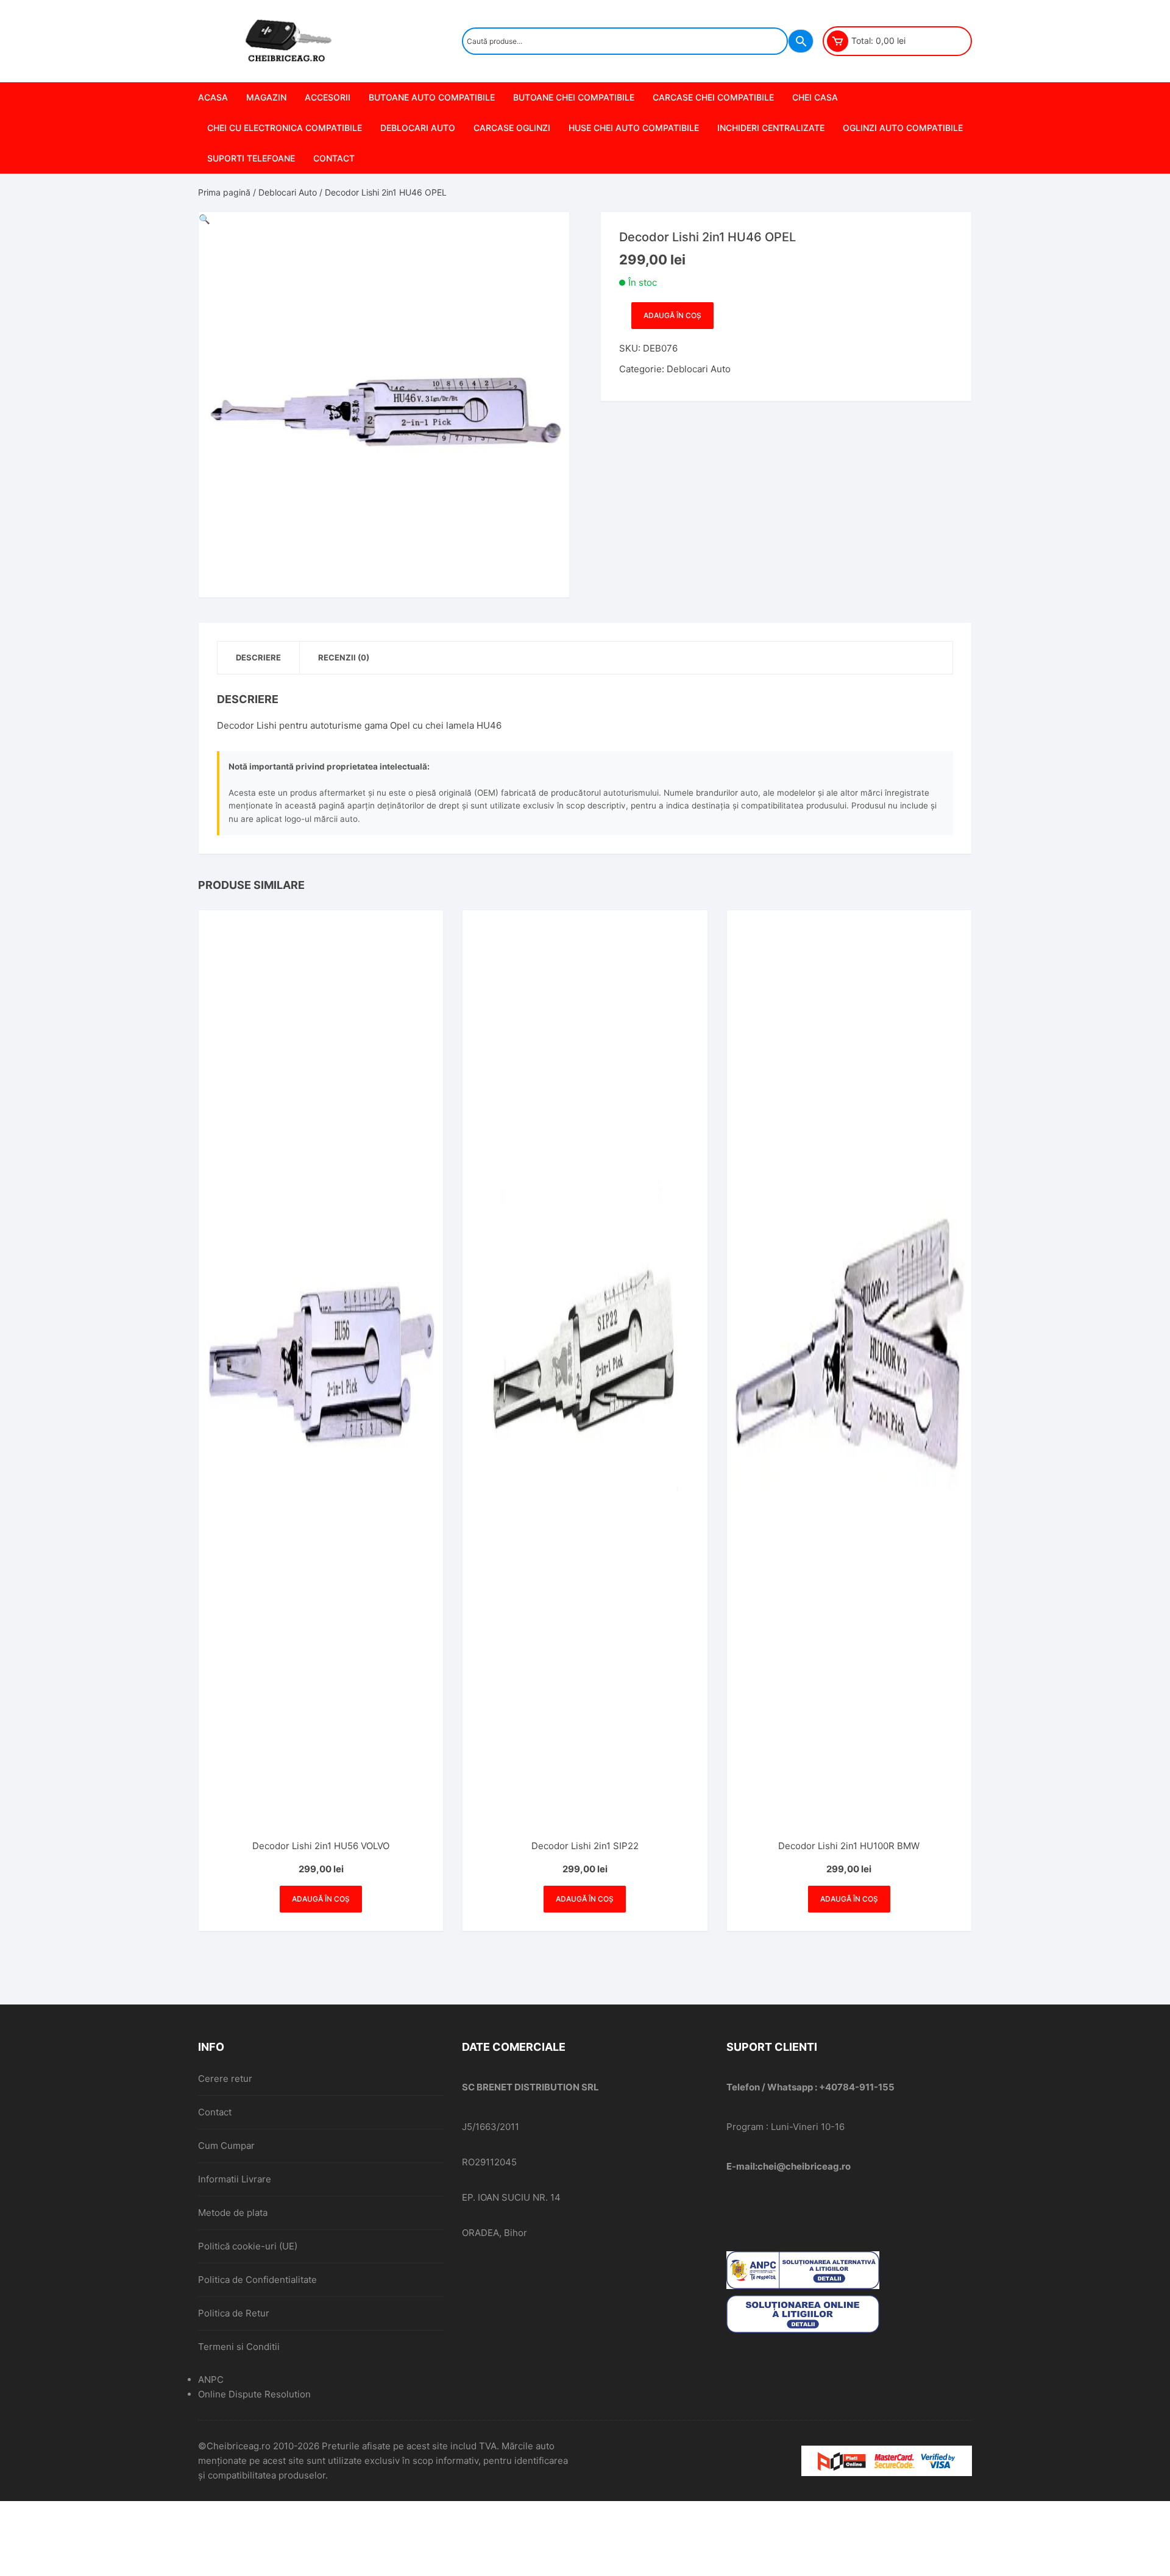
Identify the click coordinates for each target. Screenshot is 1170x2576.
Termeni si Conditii (239, 2347)
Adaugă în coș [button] (321, 1899)
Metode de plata (233, 2213)
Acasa (213, 97)
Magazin (266, 97)
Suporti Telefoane (251, 158)
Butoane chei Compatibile (574, 97)
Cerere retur (225, 2079)
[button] (204, 219)
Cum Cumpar (226, 2146)
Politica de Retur (234, 2313)
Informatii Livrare (235, 2179)
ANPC (211, 2380)
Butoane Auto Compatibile (432, 97)
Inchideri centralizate (771, 128)
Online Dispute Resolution (254, 2394)
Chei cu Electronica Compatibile (285, 128)
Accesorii (328, 97)
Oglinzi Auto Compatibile (903, 128)
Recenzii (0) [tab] (344, 657)
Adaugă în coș (672, 315)
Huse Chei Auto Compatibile (634, 128)
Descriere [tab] (258, 657)
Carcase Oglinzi (512, 128)
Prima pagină (224, 192)
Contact (334, 158)
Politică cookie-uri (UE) (248, 2246)
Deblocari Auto (418, 128)
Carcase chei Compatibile (713, 97)
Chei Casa (815, 97)
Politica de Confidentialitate (257, 2280)
